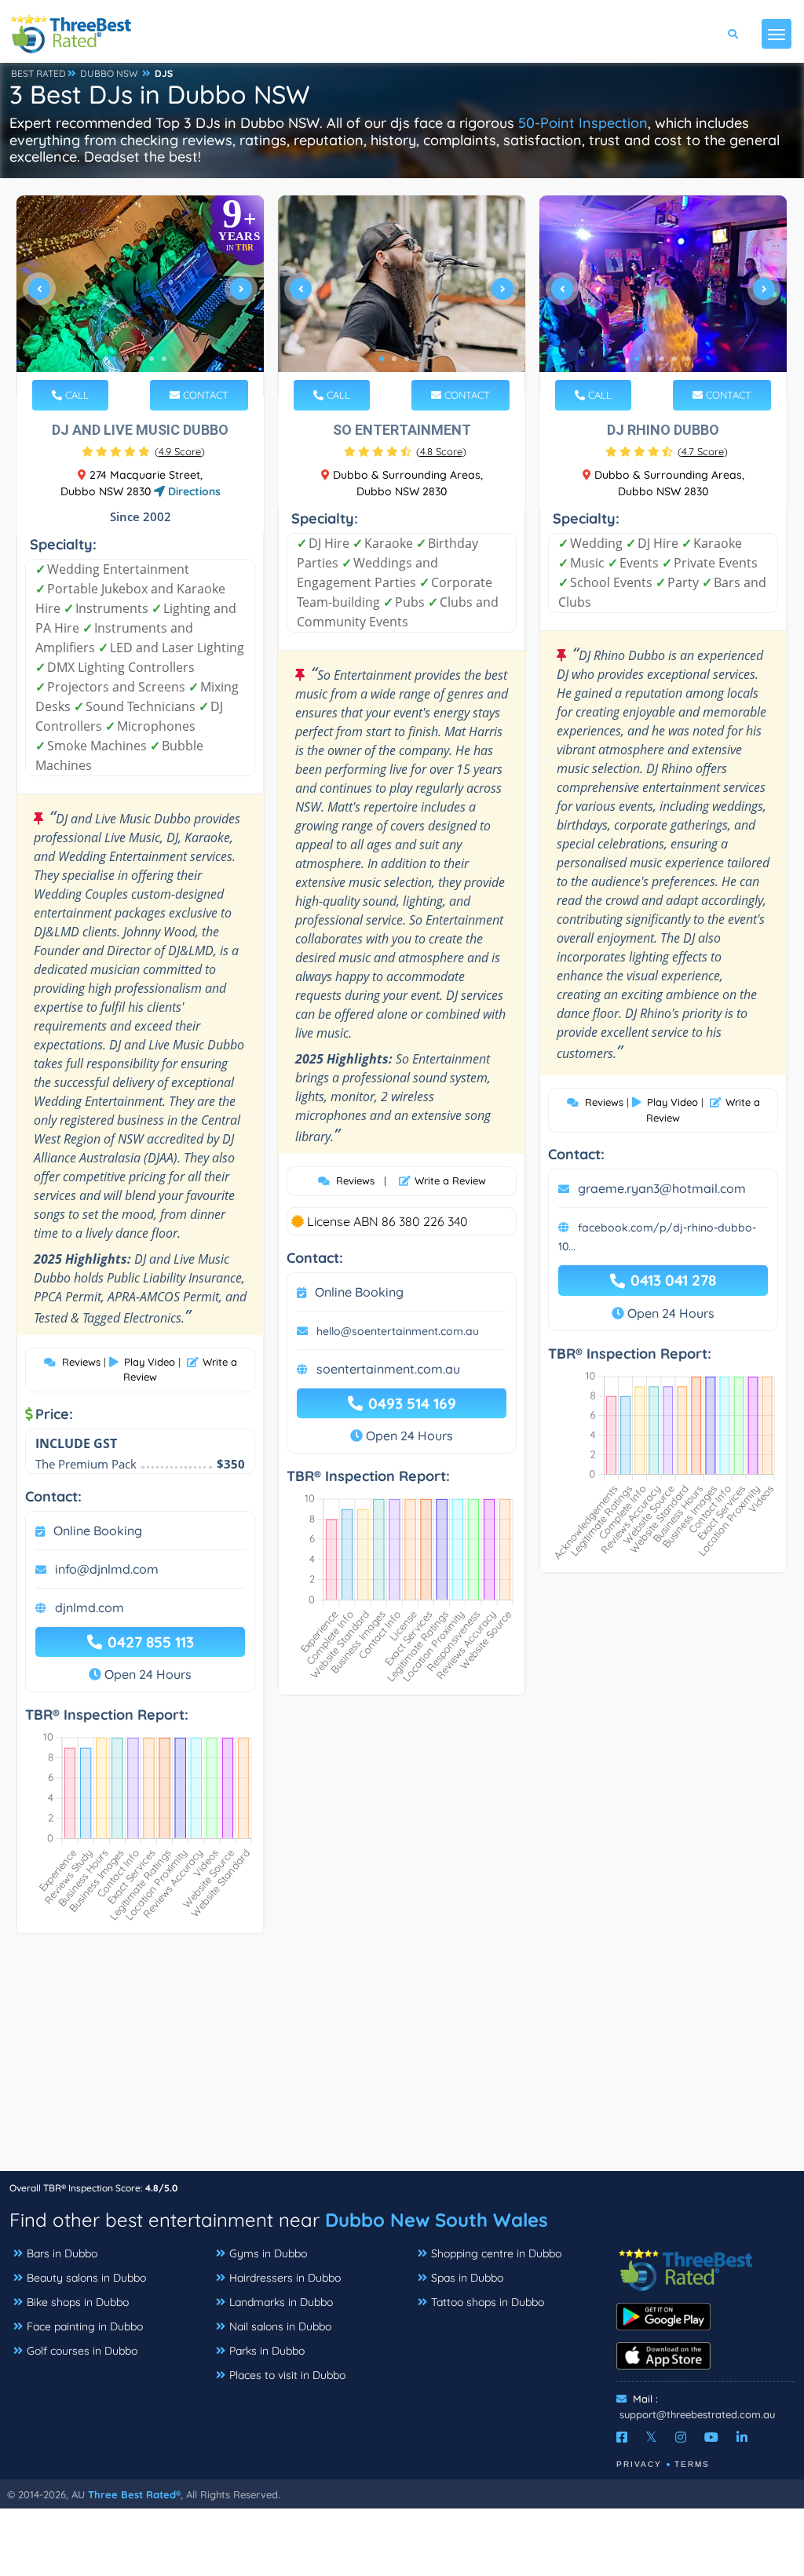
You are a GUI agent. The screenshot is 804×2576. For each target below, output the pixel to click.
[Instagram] (681, 2437)
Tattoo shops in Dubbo (488, 2302)
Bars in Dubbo (62, 2253)
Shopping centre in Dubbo (496, 2253)
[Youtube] (711, 2437)
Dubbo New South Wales (437, 2220)
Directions (193, 491)
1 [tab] (114, 359)
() (180, 451)
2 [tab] (126, 359)
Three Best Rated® (134, 2494)
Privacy (639, 2464)
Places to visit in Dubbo (287, 2375)
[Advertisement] (402, 2060)
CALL (75, 395)
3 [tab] (139, 359)
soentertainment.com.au (388, 1369)
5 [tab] (164, 359)
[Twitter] (651, 2437)
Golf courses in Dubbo (82, 2351)
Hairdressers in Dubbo (285, 2278)
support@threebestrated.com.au (697, 2414)
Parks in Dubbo (267, 2351)
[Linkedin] (742, 2437)
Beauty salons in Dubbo (86, 2278)
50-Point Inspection (583, 123)
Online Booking (98, 1531)
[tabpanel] (140, 296)
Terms (692, 2464)
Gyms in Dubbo (268, 2253)
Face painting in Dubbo (85, 2326)
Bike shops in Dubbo (78, 2302)
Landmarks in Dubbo (281, 2302)
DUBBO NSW (109, 73)
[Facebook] (622, 2437)
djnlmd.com (90, 1607)
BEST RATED (38, 73)
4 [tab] (152, 359)
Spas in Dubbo (467, 2278)
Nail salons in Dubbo (280, 2326)
